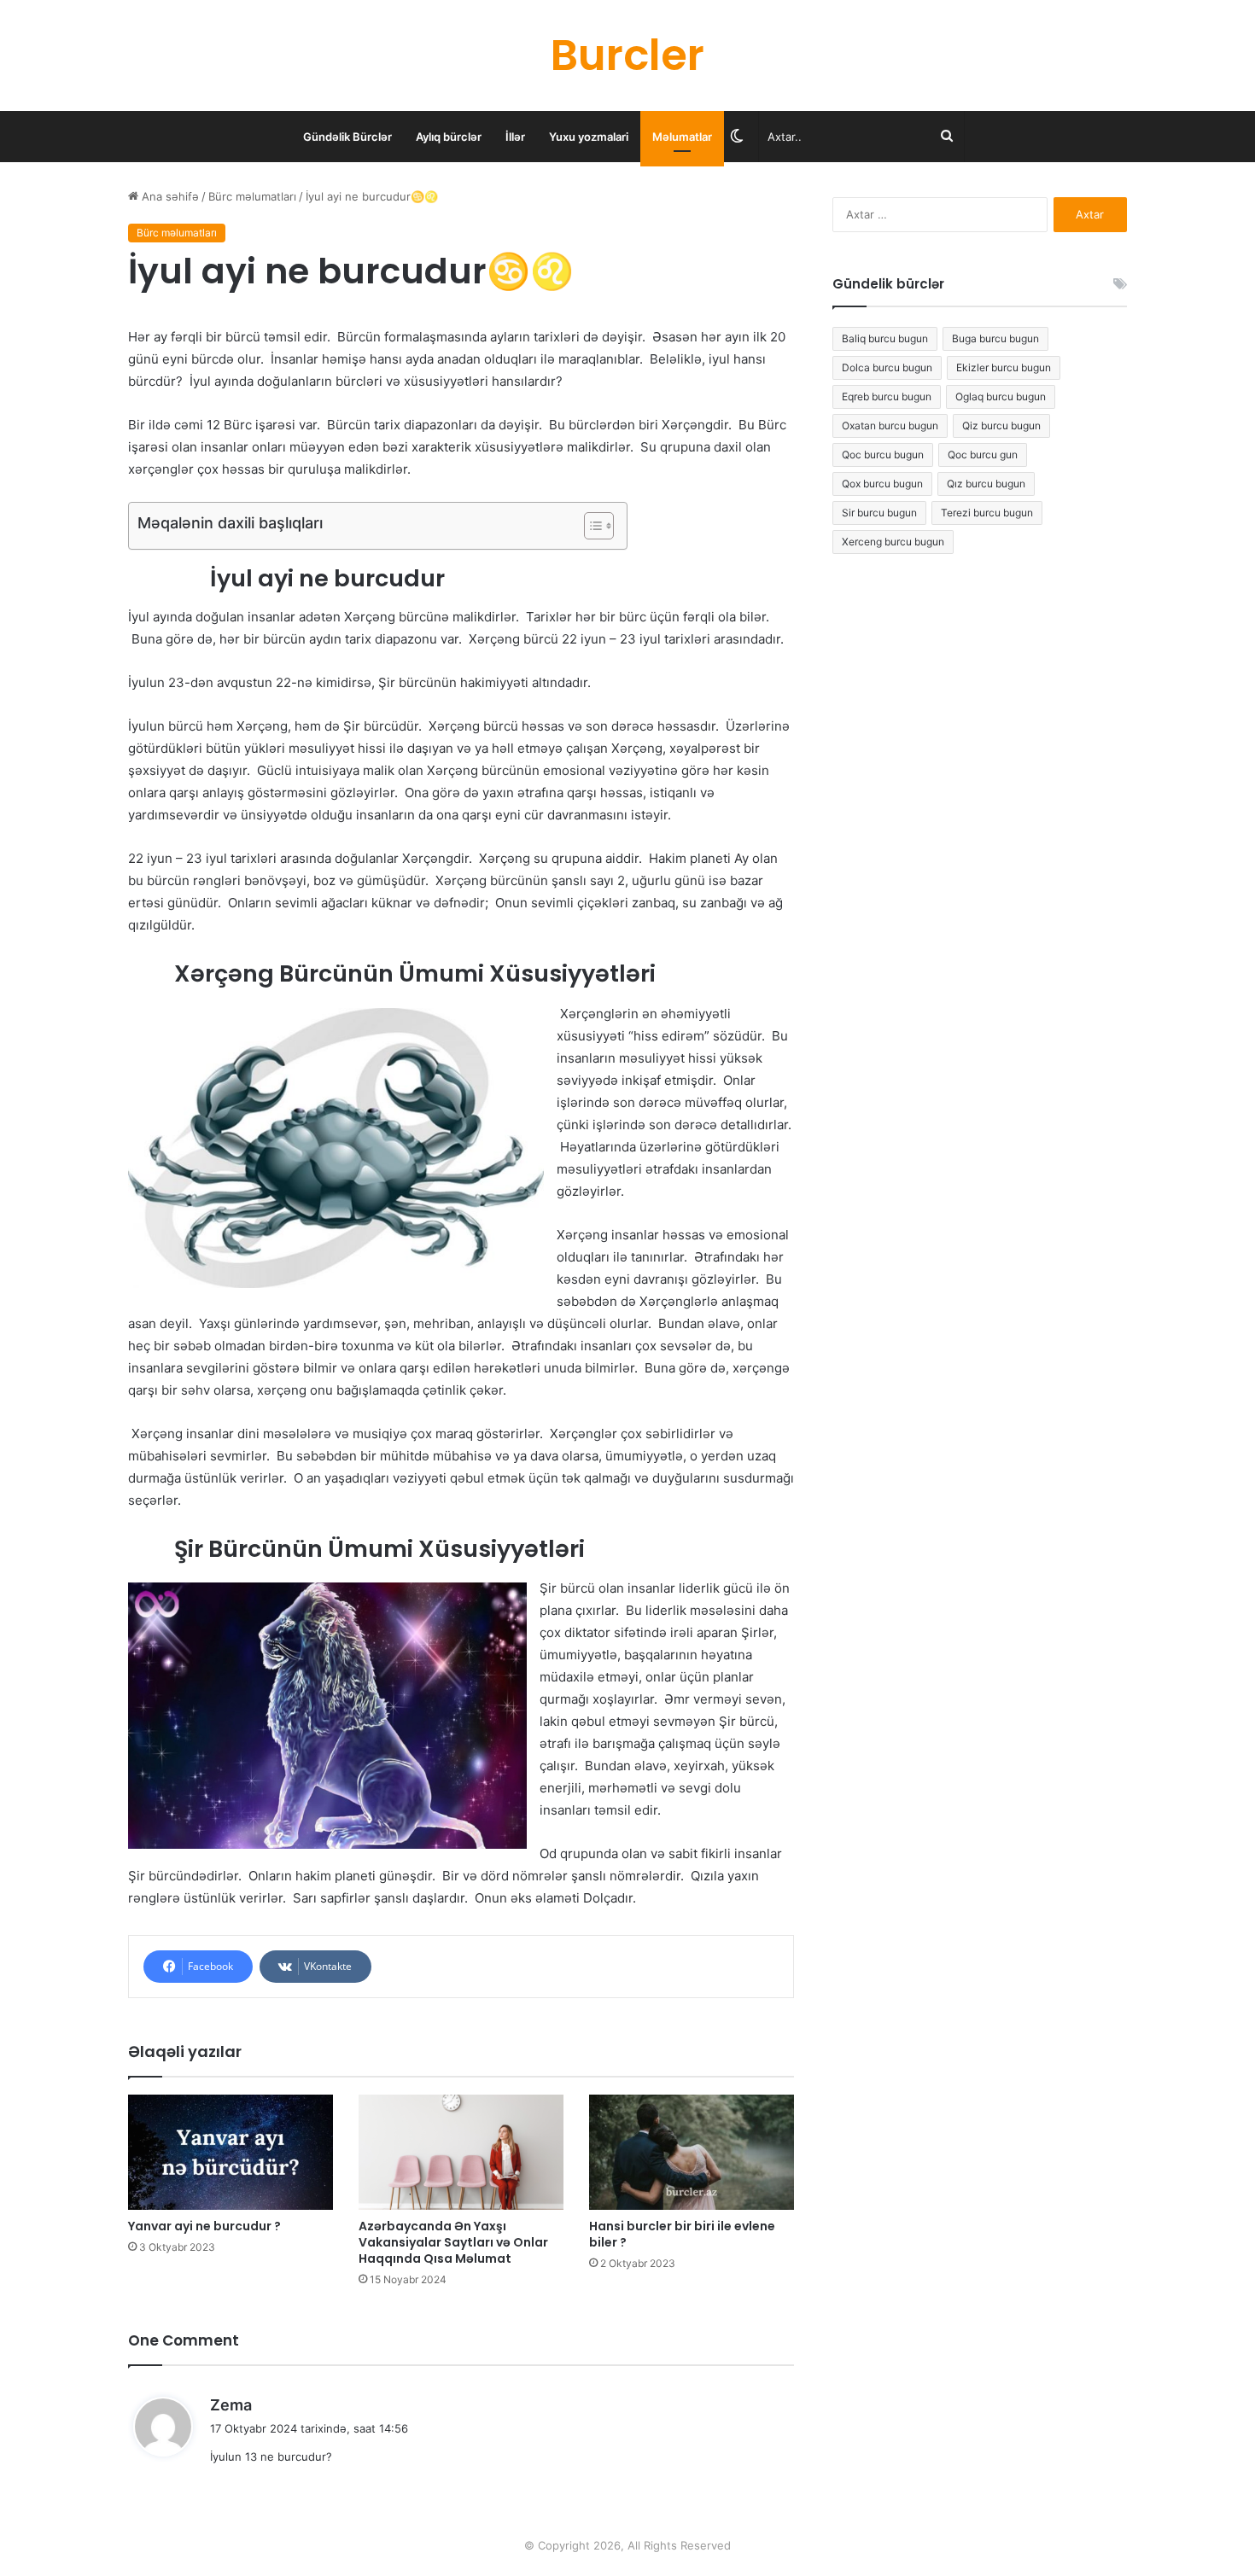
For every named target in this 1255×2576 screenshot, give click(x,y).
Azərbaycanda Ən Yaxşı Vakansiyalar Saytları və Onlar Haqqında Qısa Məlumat (453, 2242)
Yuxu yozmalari (589, 137)
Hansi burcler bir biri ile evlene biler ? (682, 2234)
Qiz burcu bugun (1001, 425)
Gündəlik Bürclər (347, 137)
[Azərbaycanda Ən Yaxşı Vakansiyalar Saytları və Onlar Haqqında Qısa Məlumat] (461, 2152)
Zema (231, 2405)
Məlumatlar (682, 137)
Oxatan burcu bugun (890, 425)
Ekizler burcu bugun (1004, 367)
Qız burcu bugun (986, 484)
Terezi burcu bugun (987, 513)
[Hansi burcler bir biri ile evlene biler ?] (692, 2152)
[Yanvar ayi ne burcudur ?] (231, 2152)
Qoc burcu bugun (883, 455)
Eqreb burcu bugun (887, 396)
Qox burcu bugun (882, 484)
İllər (515, 137)
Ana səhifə (169, 196)
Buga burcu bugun (995, 338)
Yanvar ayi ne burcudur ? (204, 2226)
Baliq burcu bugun (885, 338)
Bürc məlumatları (252, 196)
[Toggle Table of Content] (590, 526)
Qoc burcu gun (983, 455)
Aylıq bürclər (449, 137)
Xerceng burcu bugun (893, 542)
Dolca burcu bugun (887, 367)
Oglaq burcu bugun (1001, 396)
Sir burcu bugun (879, 513)
